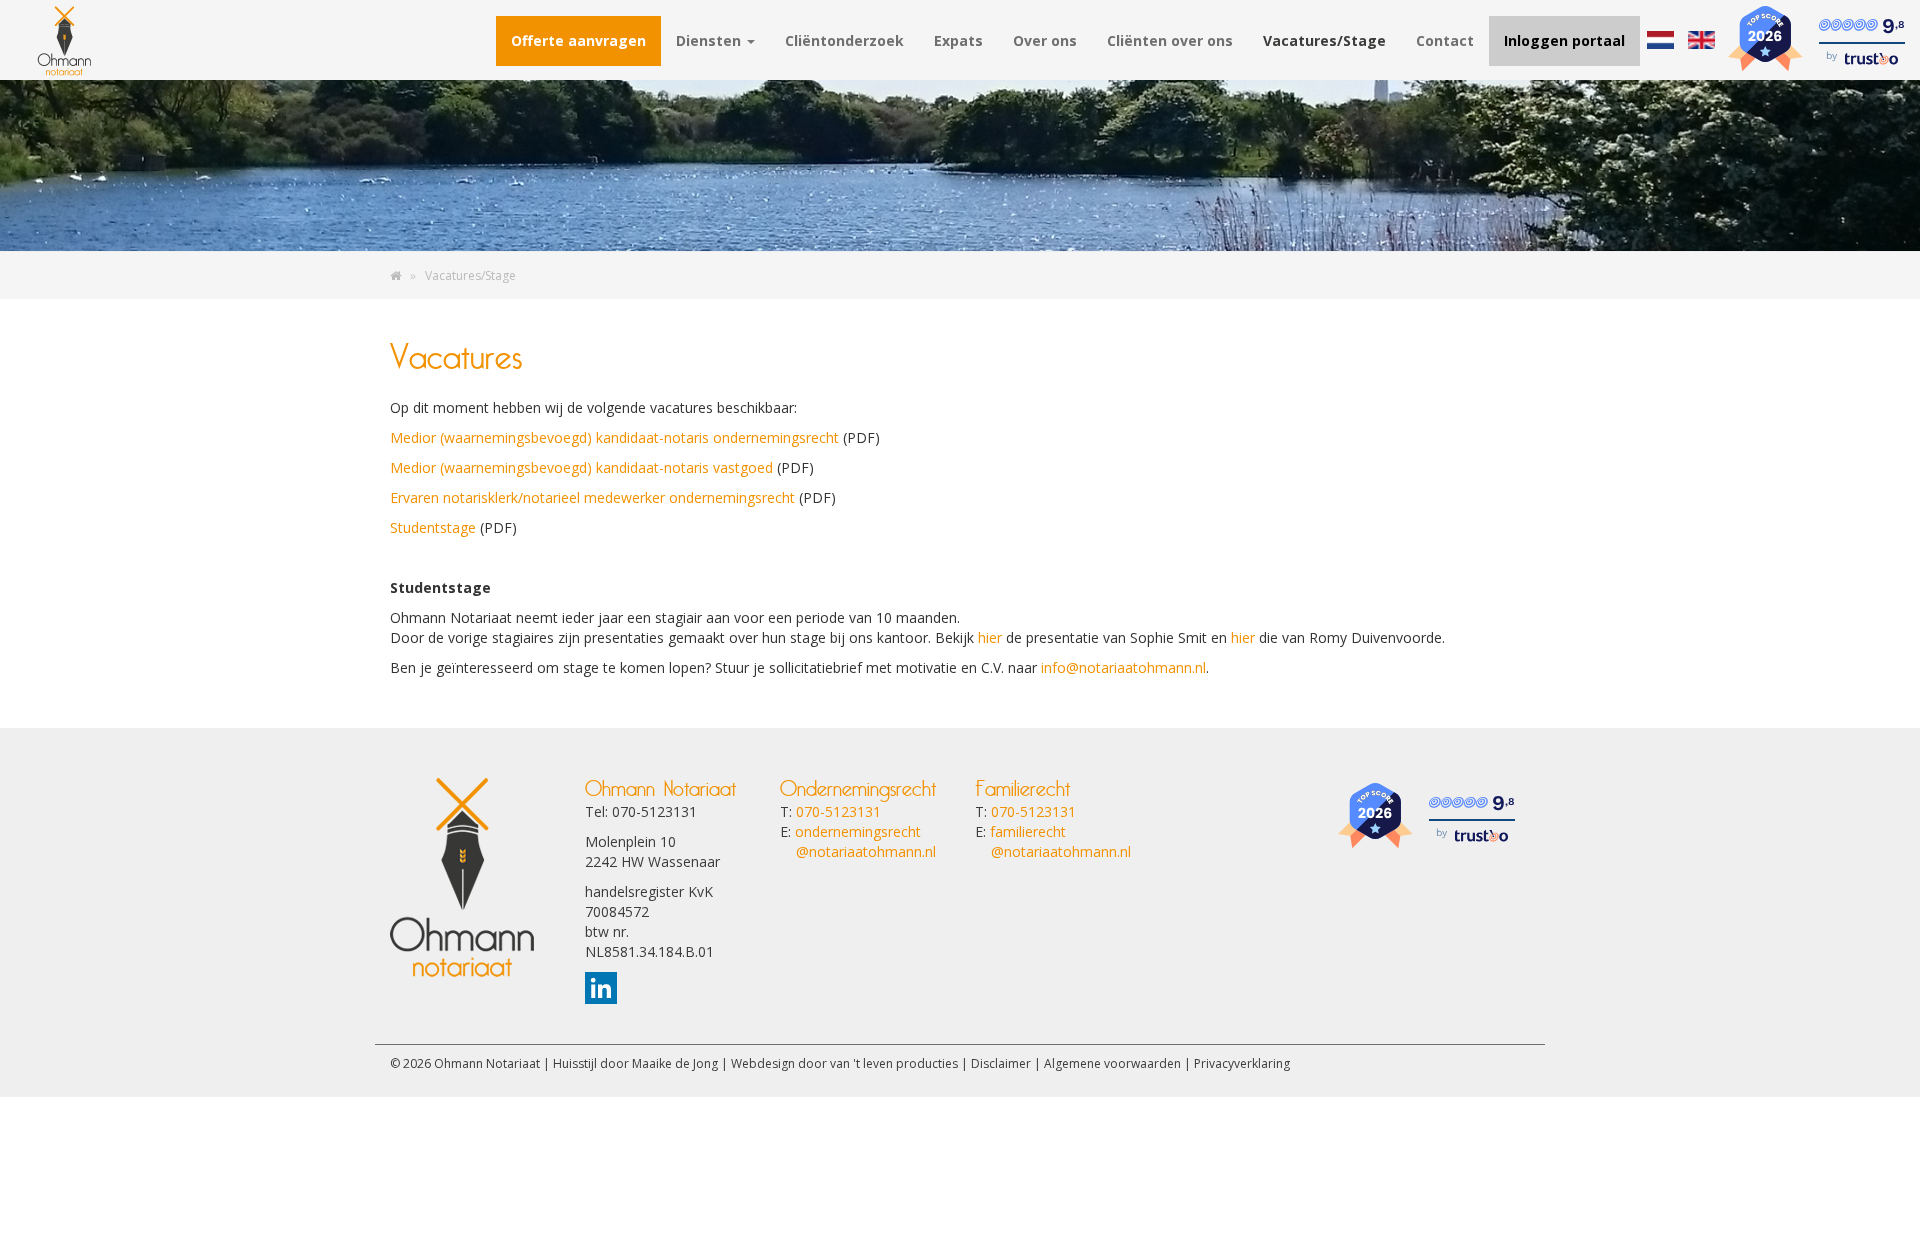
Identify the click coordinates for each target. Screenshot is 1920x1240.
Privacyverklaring (1242, 1063)
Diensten (710, 40)
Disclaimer (1001, 1063)
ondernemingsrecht (858, 831)
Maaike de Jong (675, 1063)
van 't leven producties (894, 1063)
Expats (958, 40)
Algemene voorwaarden (1112, 1063)
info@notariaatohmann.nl (1123, 667)
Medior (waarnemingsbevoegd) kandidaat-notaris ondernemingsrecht (614, 437)
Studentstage (433, 527)
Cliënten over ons (1170, 40)
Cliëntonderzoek (844, 40)
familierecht (1028, 831)
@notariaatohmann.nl (858, 851)
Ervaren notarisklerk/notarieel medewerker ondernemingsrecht (592, 497)
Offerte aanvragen (578, 40)
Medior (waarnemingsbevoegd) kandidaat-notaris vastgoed (581, 467)
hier (990, 637)
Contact (1445, 40)
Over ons (1045, 40)
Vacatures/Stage (1324, 40)
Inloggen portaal (1564, 40)
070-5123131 (838, 811)
